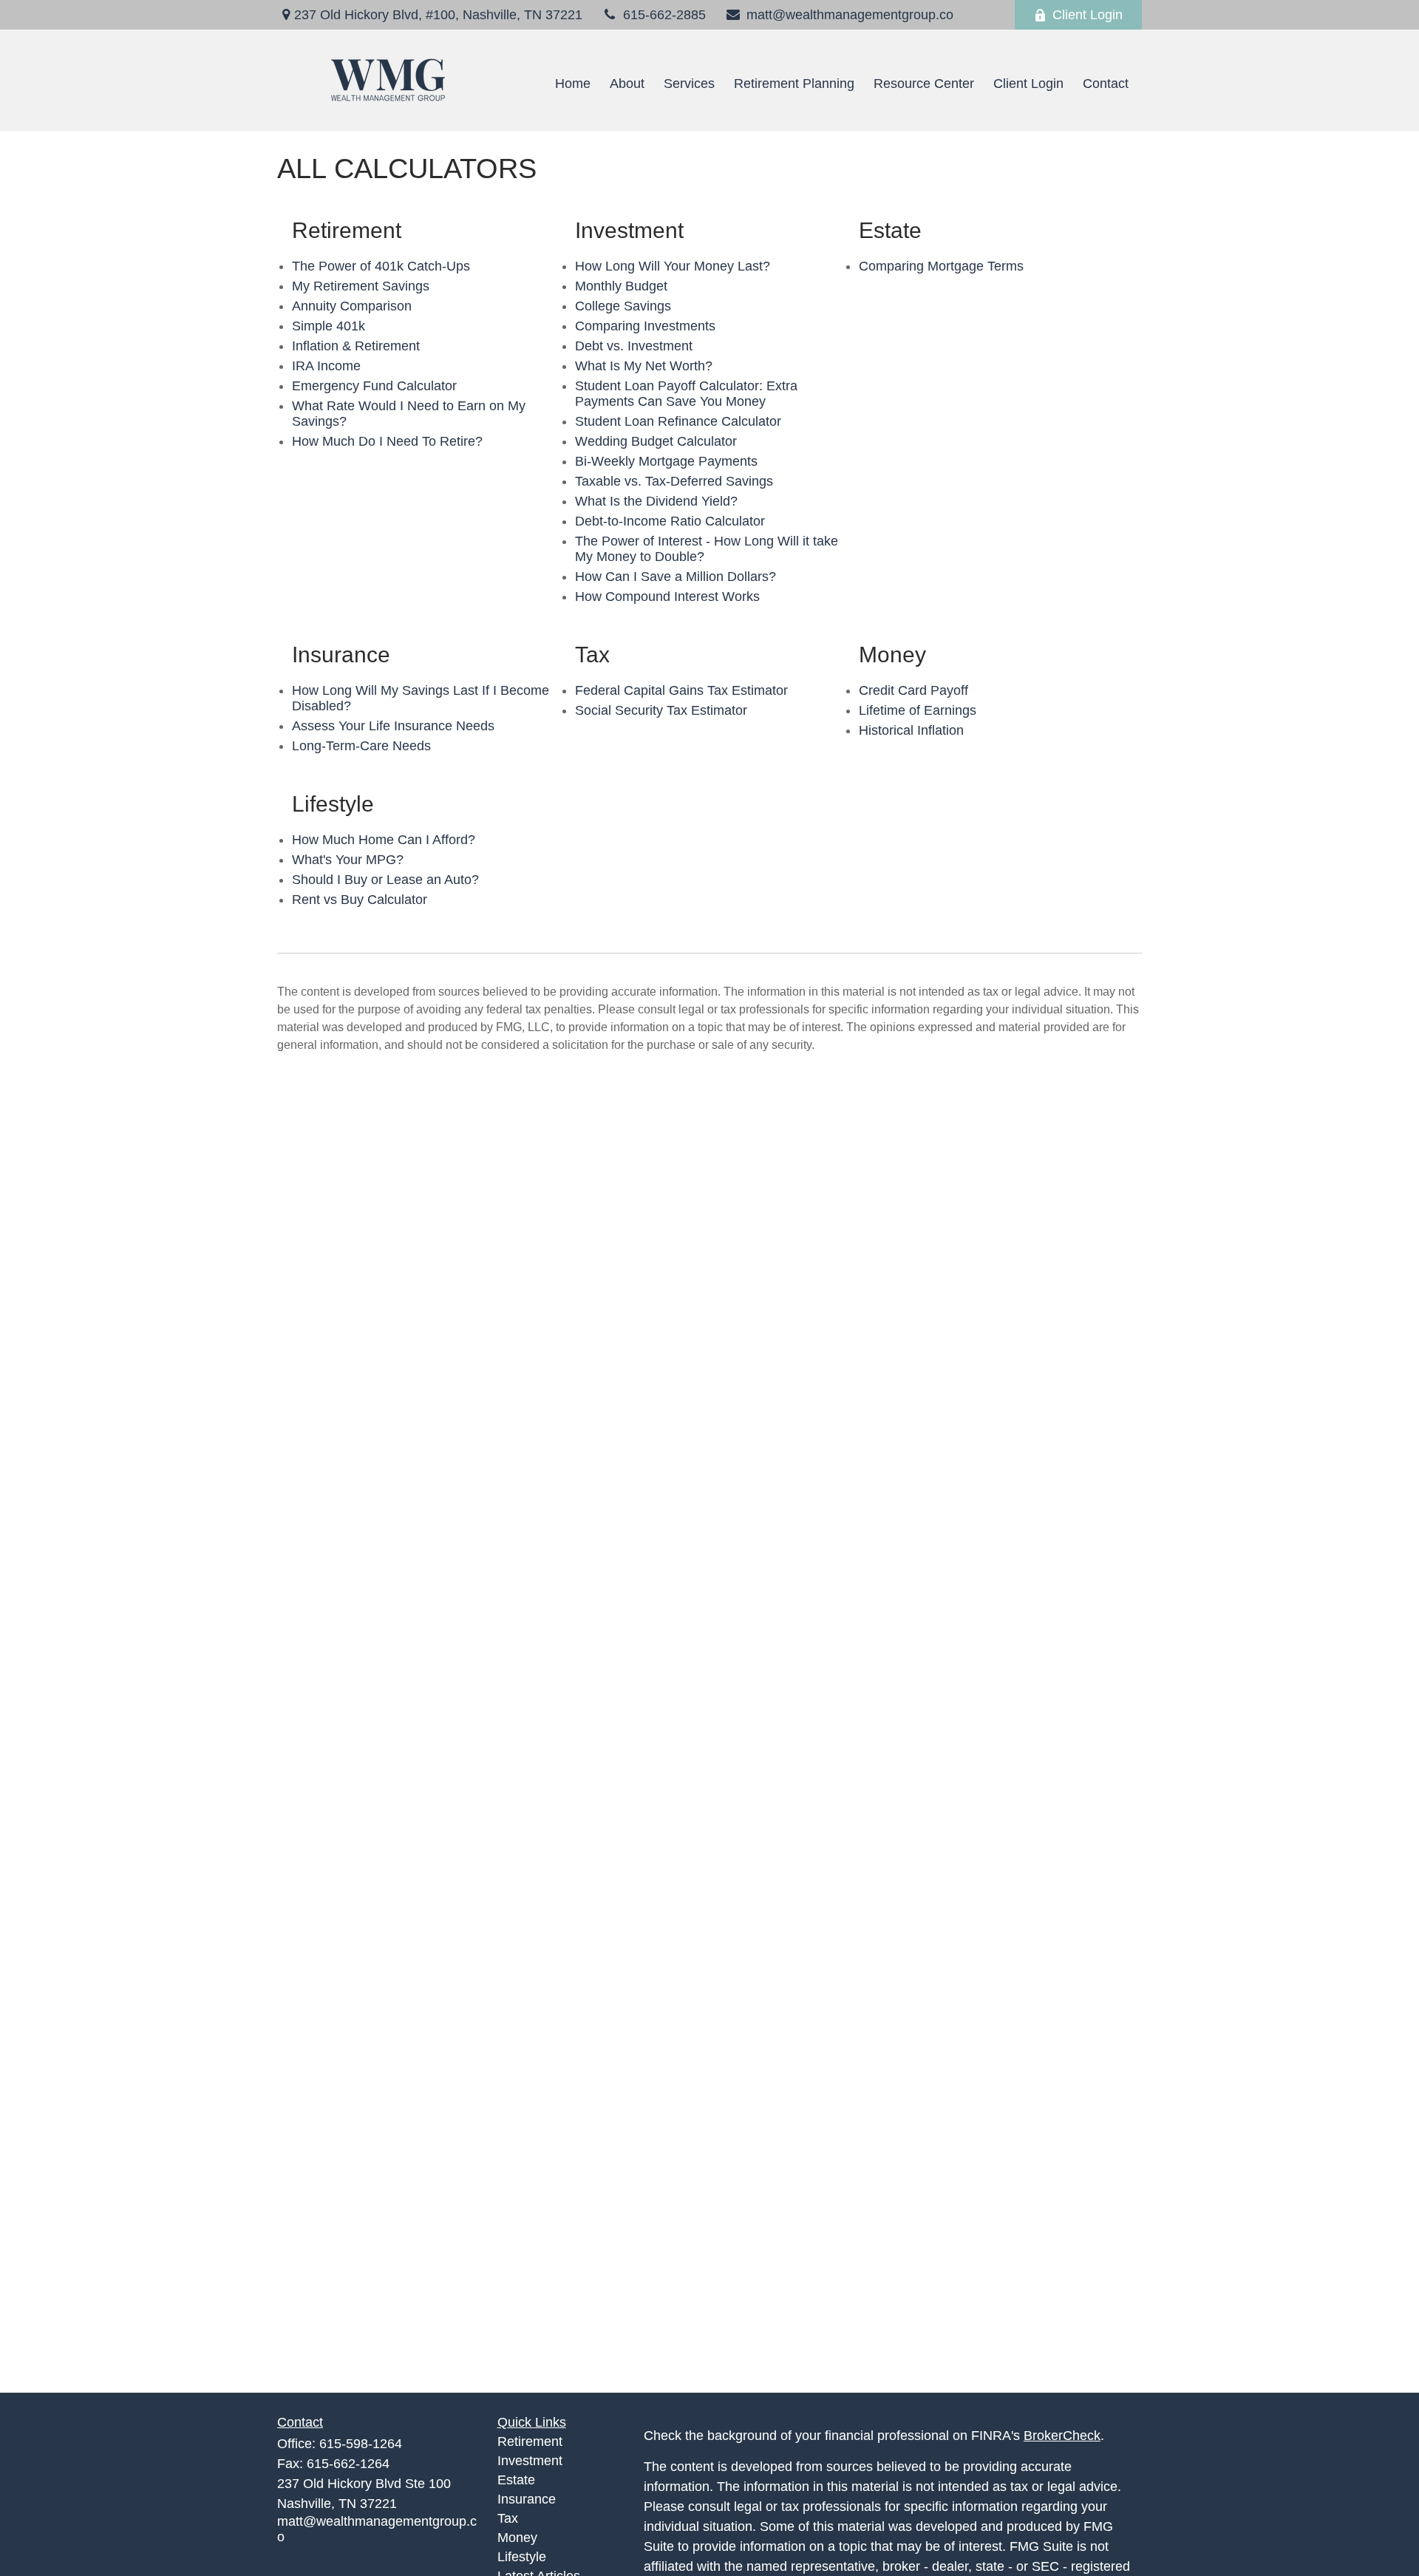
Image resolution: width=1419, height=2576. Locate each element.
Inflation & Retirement (356, 346)
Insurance (527, 2499)
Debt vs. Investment (634, 346)
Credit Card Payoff (913, 690)
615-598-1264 (361, 2444)
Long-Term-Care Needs (361, 746)
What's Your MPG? (348, 860)
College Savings (623, 306)
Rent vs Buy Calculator (360, 900)
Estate (516, 2480)
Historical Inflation (911, 730)
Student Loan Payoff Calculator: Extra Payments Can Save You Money (686, 394)
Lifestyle (522, 2557)
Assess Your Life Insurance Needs (393, 726)
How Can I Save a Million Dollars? (676, 577)
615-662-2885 (664, 15)
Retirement (530, 2441)
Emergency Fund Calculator (374, 386)
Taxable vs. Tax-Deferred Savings (674, 481)
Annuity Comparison (352, 306)
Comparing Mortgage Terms (941, 266)
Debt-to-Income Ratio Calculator (670, 521)
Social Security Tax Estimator (661, 710)
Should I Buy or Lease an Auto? (385, 880)
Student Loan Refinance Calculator (678, 421)
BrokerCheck (1062, 2436)
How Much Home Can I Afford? (384, 840)
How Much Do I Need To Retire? (387, 441)
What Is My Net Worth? (644, 366)
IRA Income (326, 366)
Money (517, 2538)
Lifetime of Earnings (918, 710)
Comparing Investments (645, 326)
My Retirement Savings (361, 286)
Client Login (1088, 15)
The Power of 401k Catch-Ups (381, 266)
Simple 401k (329, 326)
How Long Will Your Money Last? (673, 266)
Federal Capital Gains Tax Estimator (681, 690)
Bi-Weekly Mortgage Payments (666, 461)
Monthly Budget (621, 286)
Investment (530, 2461)
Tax (508, 2518)
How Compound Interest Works (667, 597)
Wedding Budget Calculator (656, 441)
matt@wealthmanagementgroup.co (850, 15)
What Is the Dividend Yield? (656, 501)
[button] (573, 84)
